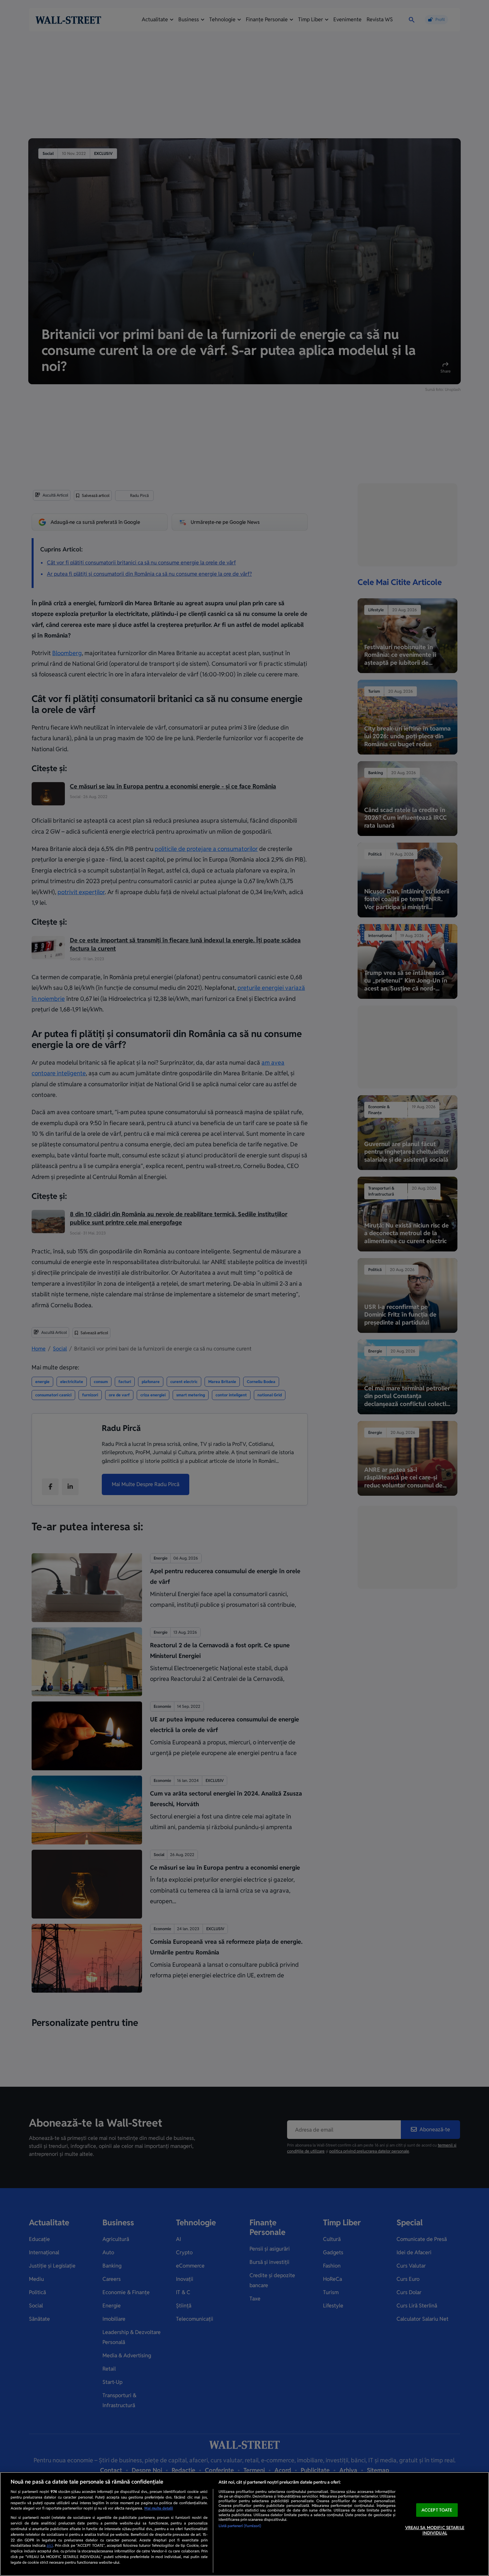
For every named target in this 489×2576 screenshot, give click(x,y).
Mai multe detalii (159, 2508)
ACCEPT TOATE (437, 2510)
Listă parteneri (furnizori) (240, 2526)
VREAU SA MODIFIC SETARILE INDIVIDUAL (435, 2530)
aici (50, 2545)
